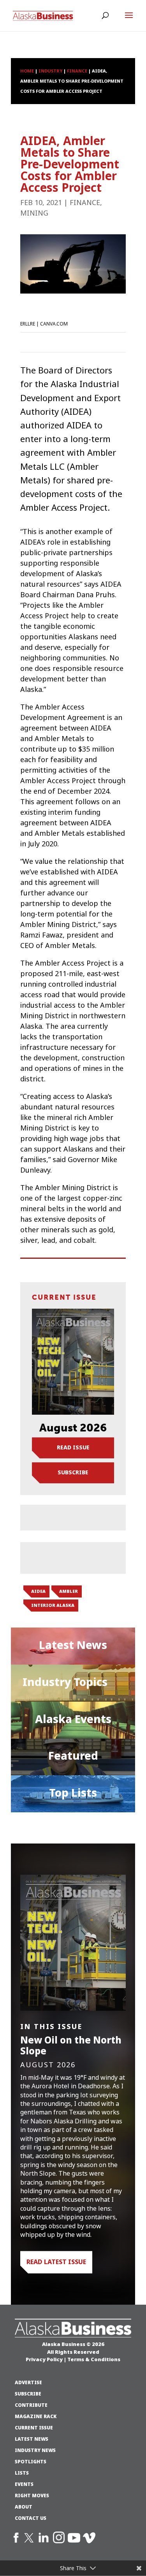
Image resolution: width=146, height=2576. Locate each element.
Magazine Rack (36, 2417)
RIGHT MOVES (32, 2496)
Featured (73, 1756)
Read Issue (73, 1447)
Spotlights (31, 2462)
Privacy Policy (44, 2359)
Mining (34, 213)
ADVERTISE (28, 2383)
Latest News (73, 1645)
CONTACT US (31, 2518)
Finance (85, 203)
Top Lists (73, 1793)
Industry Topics (65, 1682)
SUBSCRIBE (28, 2394)
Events (24, 2484)
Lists (22, 2473)
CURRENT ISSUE (34, 2428)
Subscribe (73, 1472)
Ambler (69, 1591)
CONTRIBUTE (31, 2405)
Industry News (35, 2450)
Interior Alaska (53, 1605)
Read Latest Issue (56, 2262)
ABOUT (24, 2507)
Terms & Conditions (94, 2359)
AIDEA (38, 1591)
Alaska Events (73, 1719)
